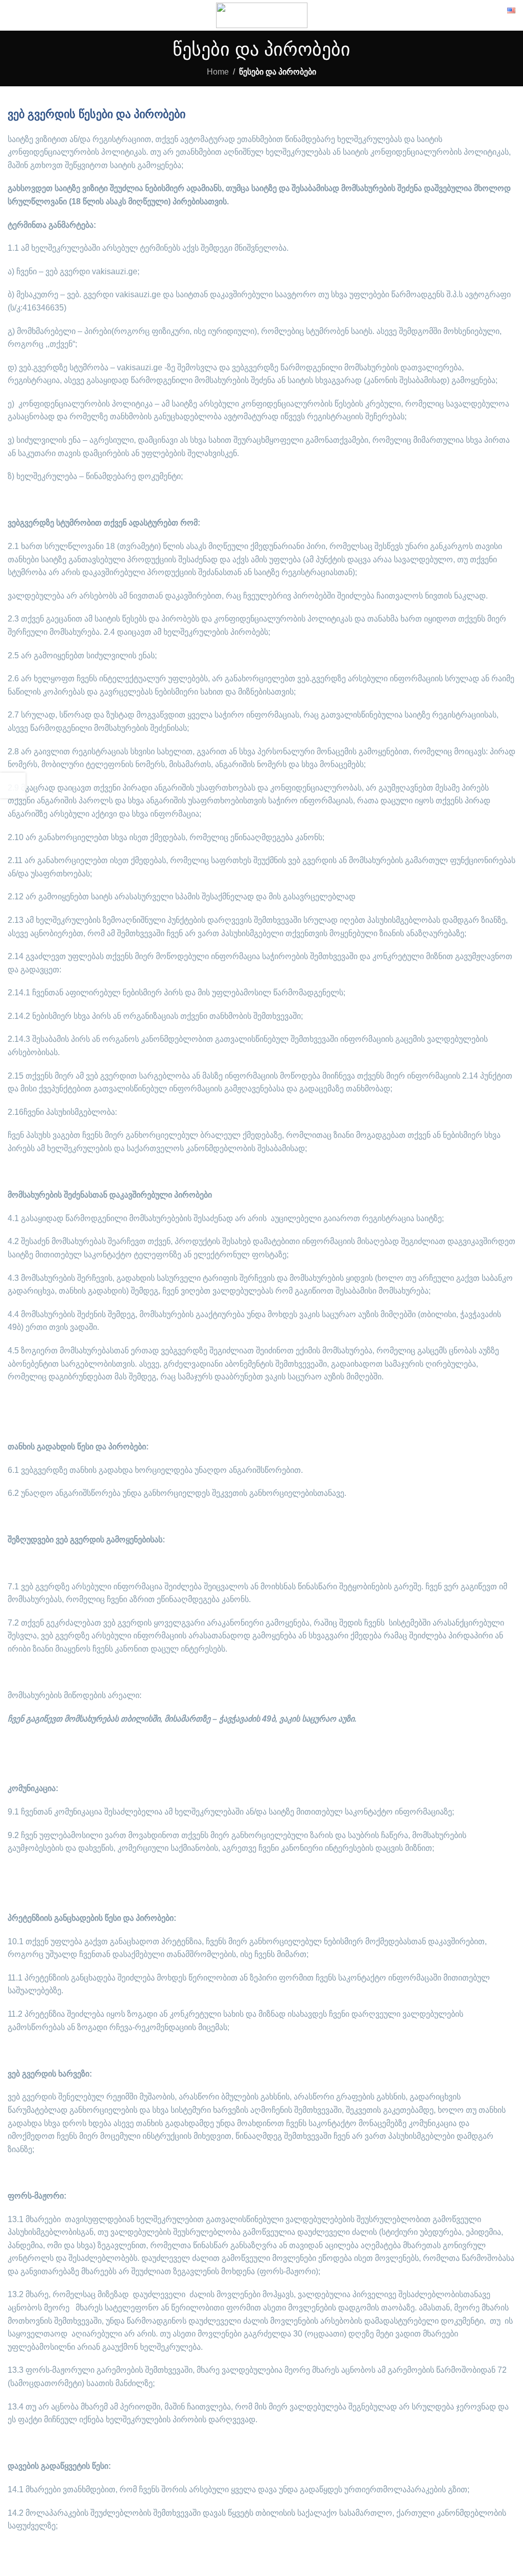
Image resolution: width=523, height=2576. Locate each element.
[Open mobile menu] (12, 15)
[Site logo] (262, 15)
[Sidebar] (13, 785)
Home (218, 72)
